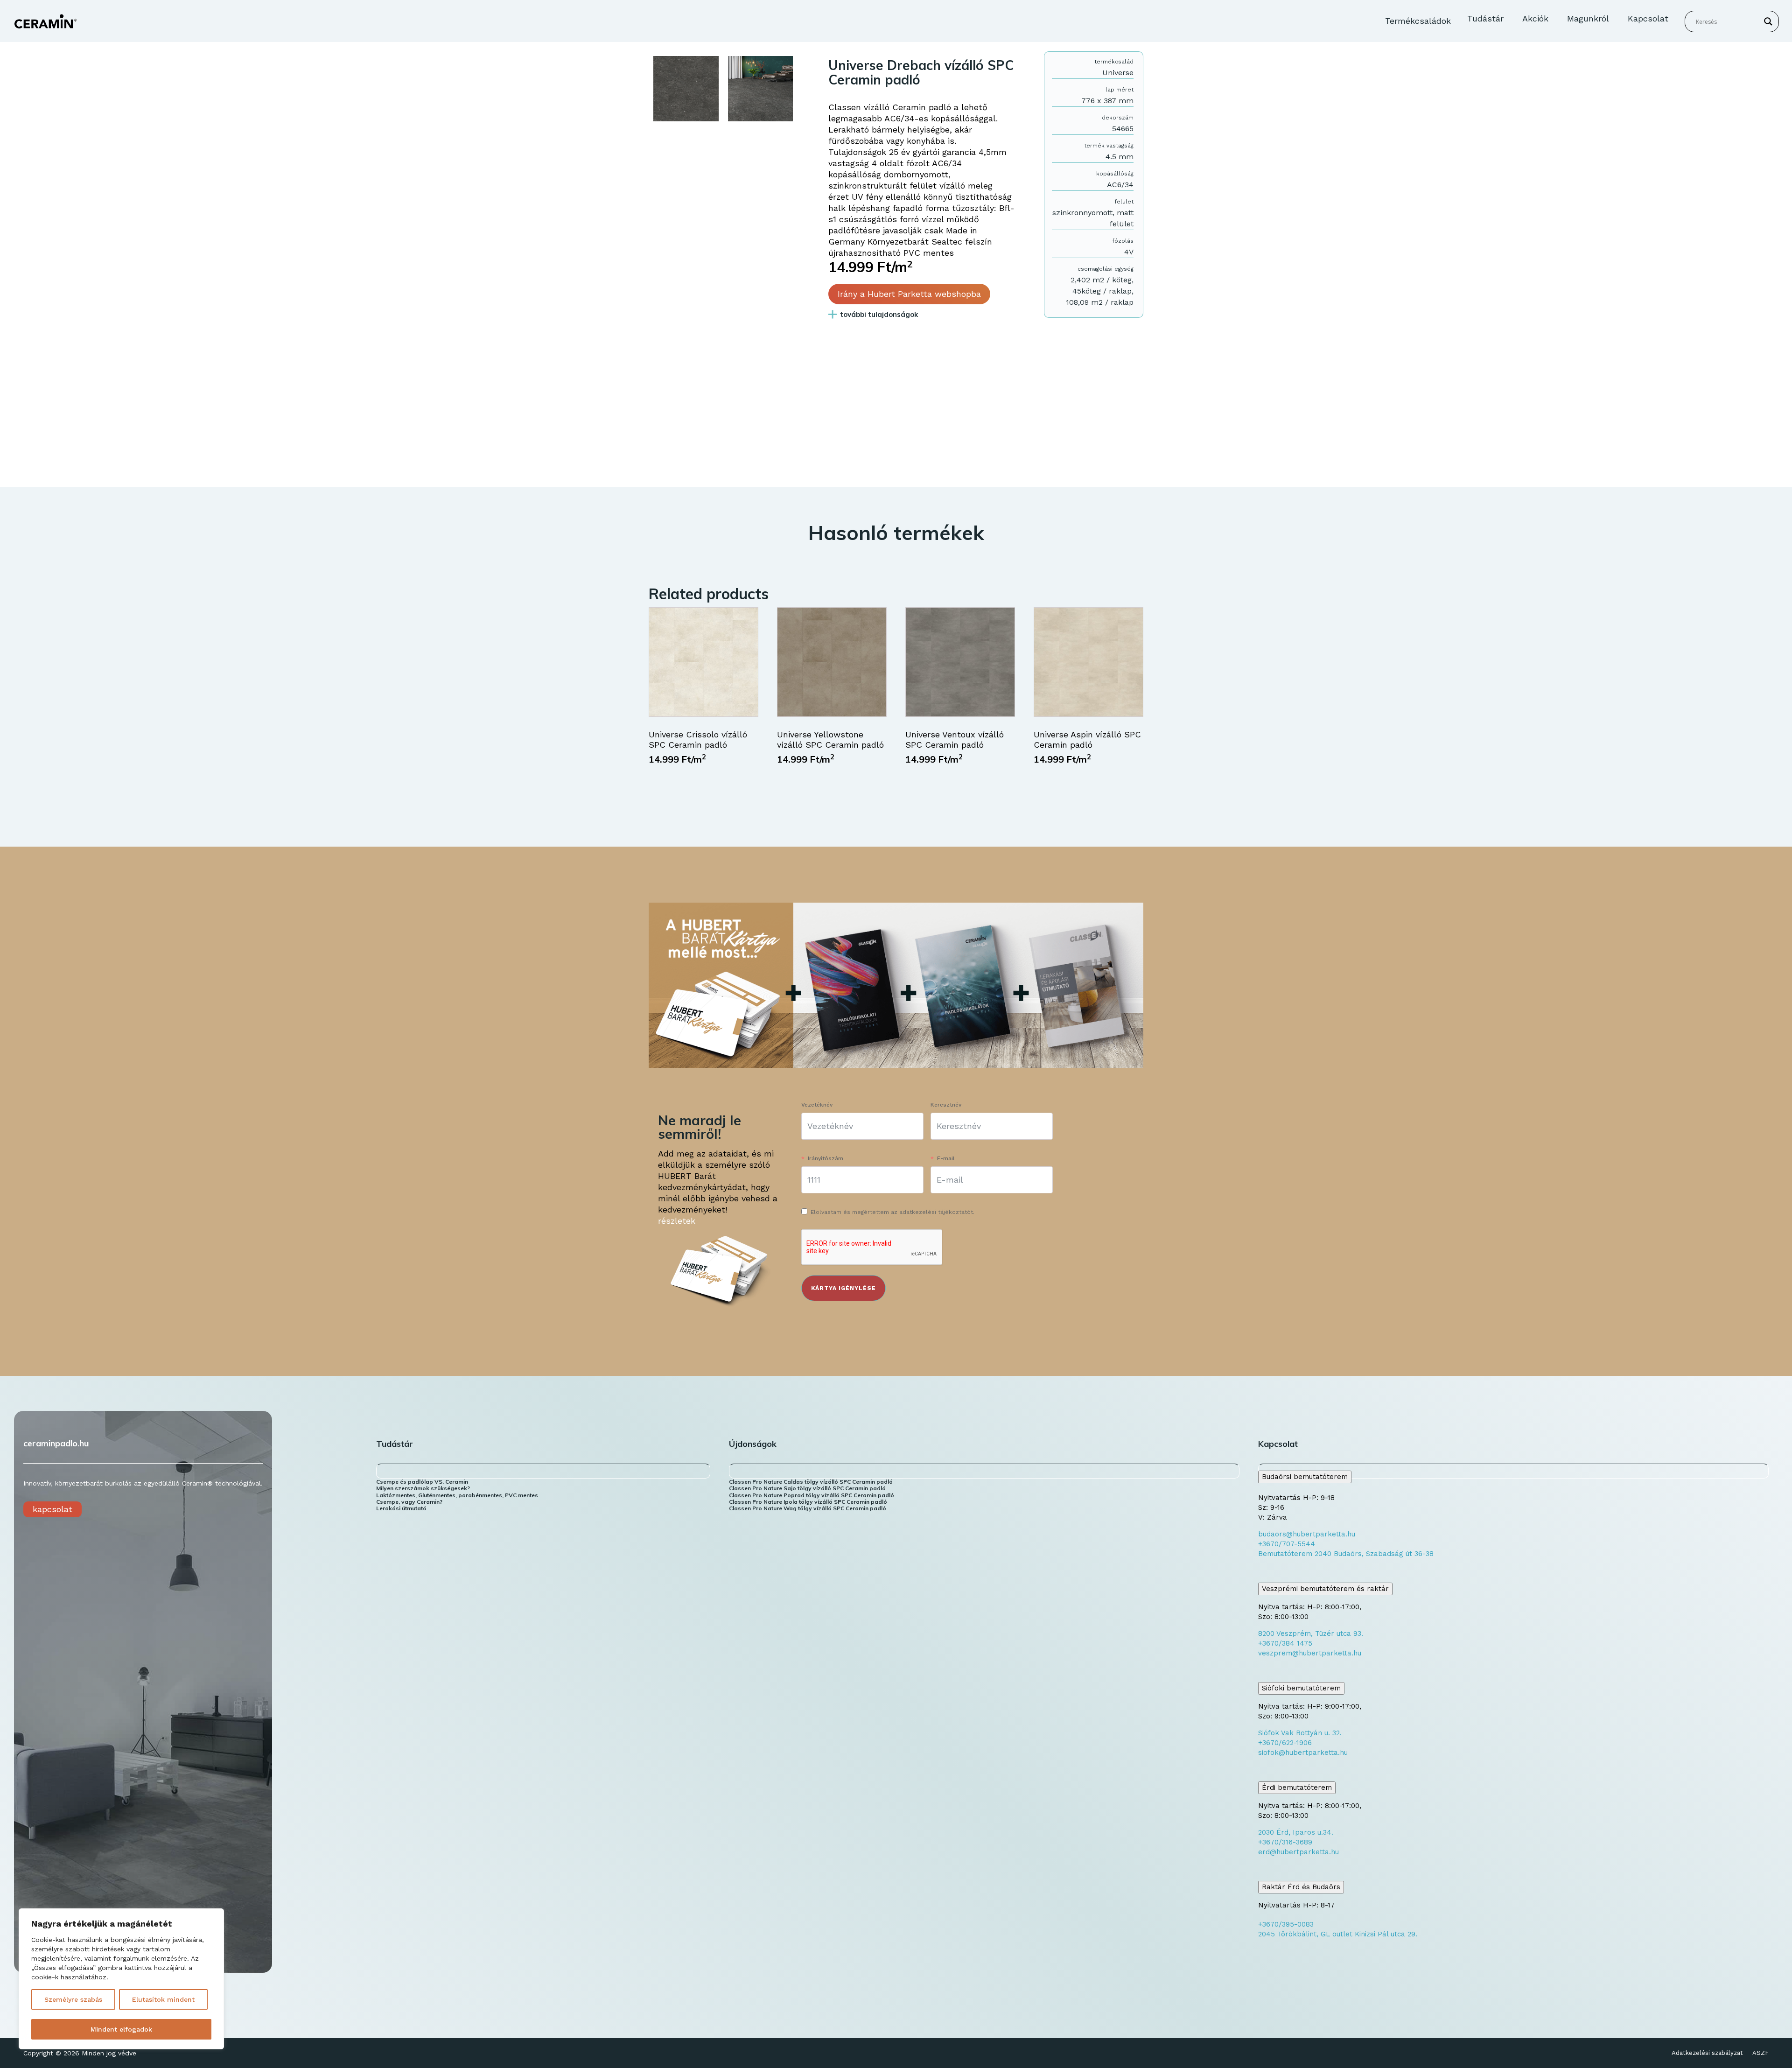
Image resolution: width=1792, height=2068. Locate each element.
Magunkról (1588, 18)
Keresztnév (946, 1105)
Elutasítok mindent (163, 1999)
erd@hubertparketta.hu (1298, 1852)
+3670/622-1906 (1285, 1743)
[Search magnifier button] (1768, 21)
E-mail (946, 1158)
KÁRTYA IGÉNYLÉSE (843, 1288)
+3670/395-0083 (1286, 1924)
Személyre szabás (73, 1999)
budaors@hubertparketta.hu (1307, 1534)
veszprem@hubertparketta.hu (1310, 1653)
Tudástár (1485, 18)
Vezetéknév (817, 1105)
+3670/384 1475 (1285, 1643)
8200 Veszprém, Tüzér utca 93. (1311, 1633)
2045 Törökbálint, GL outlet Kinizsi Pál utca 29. (1338, 1934)
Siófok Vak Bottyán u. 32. (1300, 1733)
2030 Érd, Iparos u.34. (1296, 1832)
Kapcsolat (1648, 18)
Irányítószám (826, 1158)
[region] (121, 1979)
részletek (677, 1221)
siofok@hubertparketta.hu (1303, 1753)
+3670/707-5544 (1287, 1544)
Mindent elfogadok (121, 2029)
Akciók (1535, 18)
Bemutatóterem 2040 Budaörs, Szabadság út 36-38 (1346, 1554)
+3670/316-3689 (1285, 1842)
